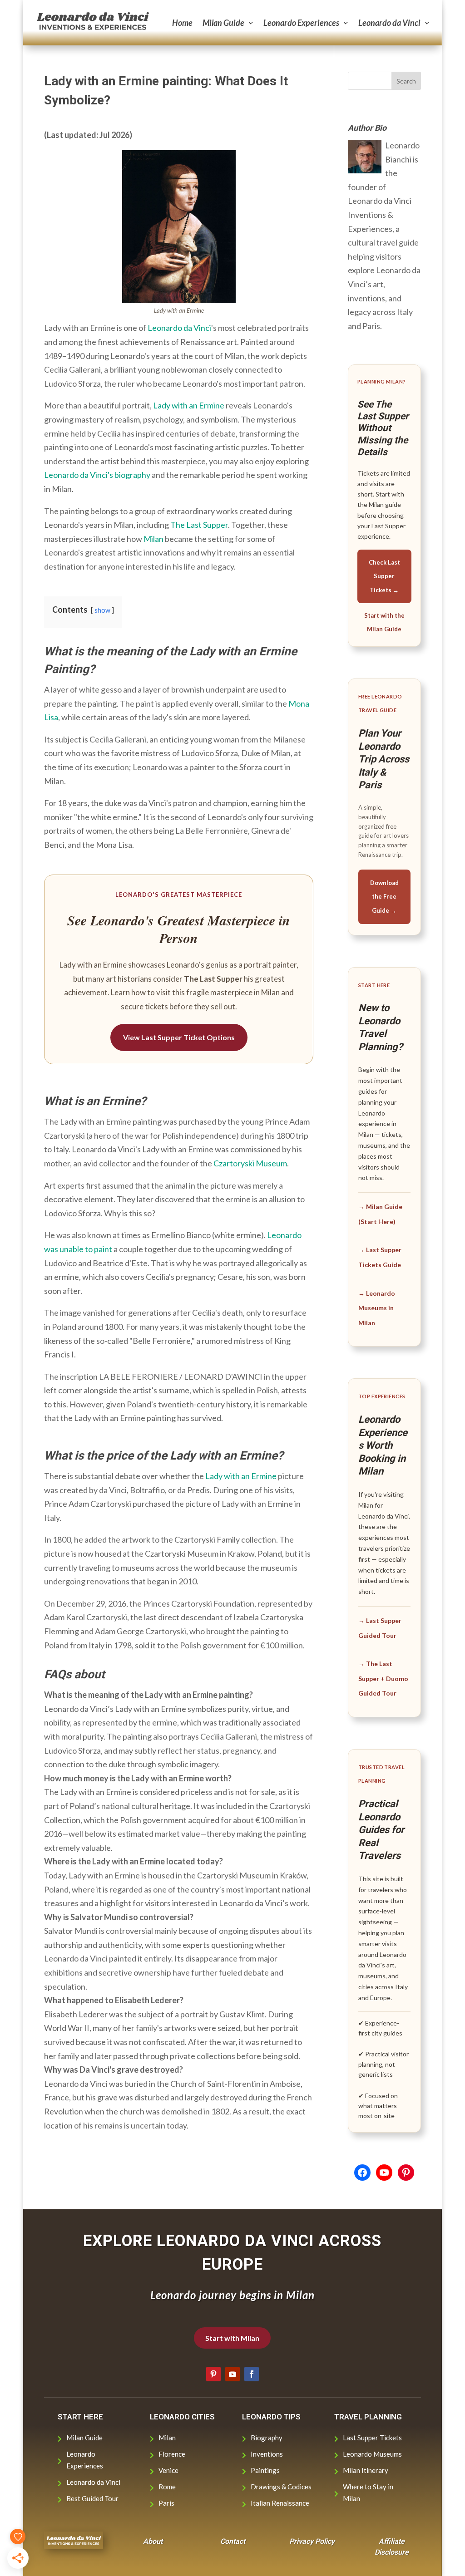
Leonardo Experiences (301, 23)
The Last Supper (199, 525)
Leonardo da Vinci (389, 23)
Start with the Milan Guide (384, 622)
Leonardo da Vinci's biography (97, 475)
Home (182, 23)
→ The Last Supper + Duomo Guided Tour (383, 1678)
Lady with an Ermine (189, 405)
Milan (153, 539)
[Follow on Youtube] (232, 2374)
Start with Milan (232, 2338)
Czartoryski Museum (250, 1163)
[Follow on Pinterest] (213, 2374)
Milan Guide (223, 23)
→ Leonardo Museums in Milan (377, 1308)
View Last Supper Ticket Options (179, 1037)
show (102, 610)
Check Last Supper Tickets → (384, 576)
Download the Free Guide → (384, 897)
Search (406, 81)
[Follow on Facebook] (252, 2374)
